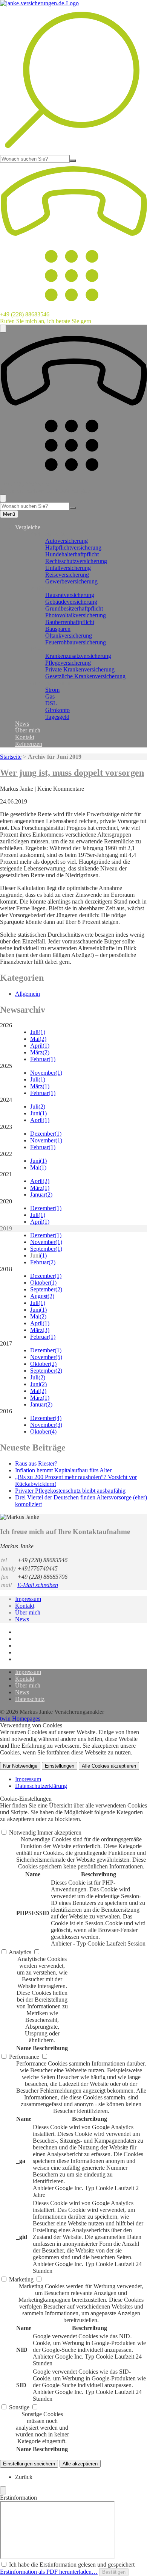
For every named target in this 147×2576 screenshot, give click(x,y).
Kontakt (25, 737)
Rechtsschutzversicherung (76, 561)
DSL (51, 703)
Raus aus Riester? (36, 1463)
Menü (9, 514)
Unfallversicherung (68, 568)
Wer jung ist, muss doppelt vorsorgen (72, 773)
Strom (52, 690)
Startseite (11, 757)
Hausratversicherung (70, 595)
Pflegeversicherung (68, 663)
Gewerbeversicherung (71, 581)
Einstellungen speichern (29, 2464)
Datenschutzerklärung (41, 1786)
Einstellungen (60, 1766)
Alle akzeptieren (80, 2464)
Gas (50, 696)
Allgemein (28, 994)
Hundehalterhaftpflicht (72, 554)
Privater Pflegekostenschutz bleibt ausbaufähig (70, 1491)
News (22, 724)
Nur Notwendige (20, 1766)
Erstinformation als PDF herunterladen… (49, 2572)
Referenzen (29, 744)
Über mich (28, 730)
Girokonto (57, 710)
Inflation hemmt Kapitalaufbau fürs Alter (63, 1470)
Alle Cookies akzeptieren (109, 1766)
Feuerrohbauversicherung (76, 642)
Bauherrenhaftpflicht (70, 622)
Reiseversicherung (67, 575)
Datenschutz (30, 1699)
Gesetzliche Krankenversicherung (85, 676)
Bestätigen (114, 2572)
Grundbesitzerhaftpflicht (74, 608)
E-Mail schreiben (38, 1585)
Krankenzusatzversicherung (78, 656)
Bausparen (58, 629)
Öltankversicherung (69, 636)
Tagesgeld (57, 717)
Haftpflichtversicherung (73, 548)
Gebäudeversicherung (71, 602)
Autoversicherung (67, 541)
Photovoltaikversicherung (76, 615)
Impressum (28, 1599)
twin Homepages (20, 1719)
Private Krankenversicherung (80, 669)
